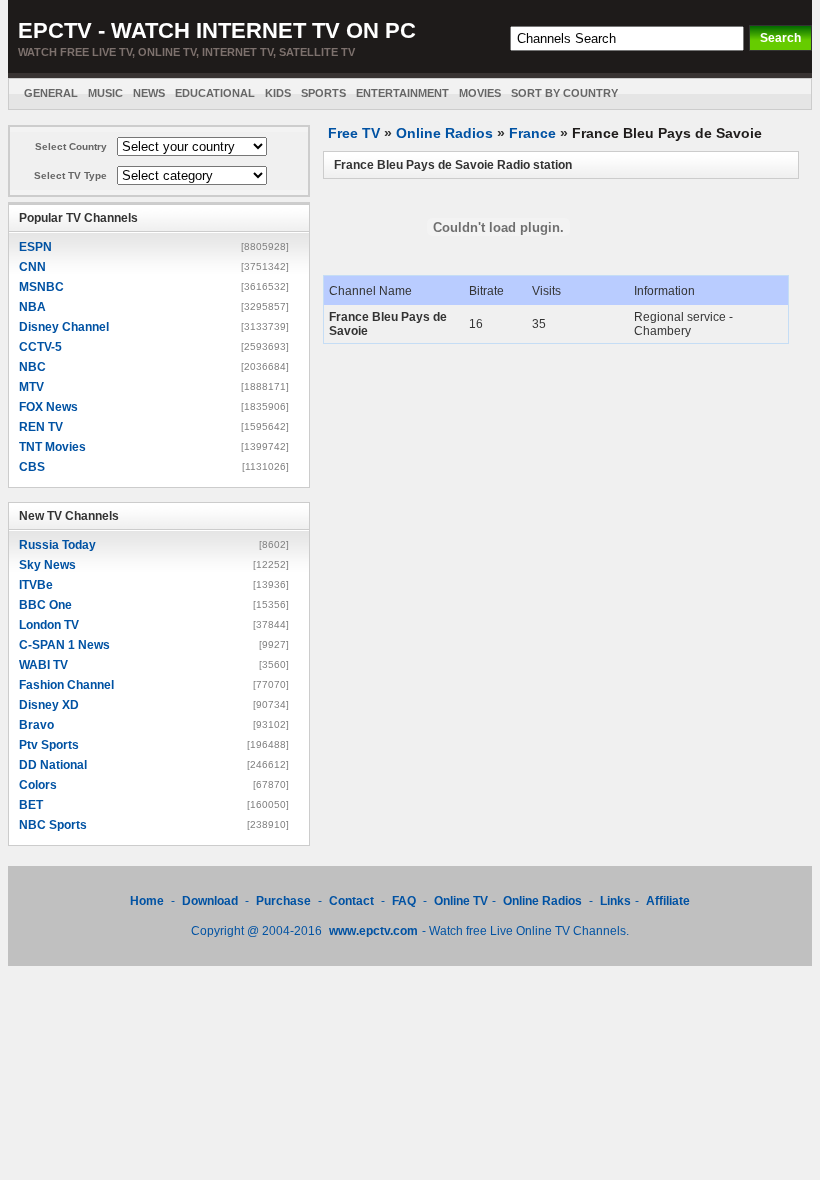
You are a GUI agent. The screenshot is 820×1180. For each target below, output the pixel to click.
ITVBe (36, 585)
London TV (49, 625)
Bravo (36, 725)
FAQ (404, 901)
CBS (32, 467)
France (532, 133)
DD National (53, 765)
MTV (31, 387)
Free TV (354, 133)
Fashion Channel (66, 685)
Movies (480, 93)
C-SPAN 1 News (64, 645)
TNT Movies (52, 447)
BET (31, 805)
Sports (323, 93)
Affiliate (668, 901)
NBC (32, 367)
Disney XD (49, 705)
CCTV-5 (40, 347)
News (149, 93)
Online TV (461, 901)
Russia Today (57, 545)
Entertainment (402, 93)
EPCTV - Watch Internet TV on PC (217, 30)
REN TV (41, 427)
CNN (32, 267)
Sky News (47, 565)
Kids (278, 93)
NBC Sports (53, 825)
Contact (351, 901)
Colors (38, 785)
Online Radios (444, 133)
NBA (32, 307)
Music (105, 93)
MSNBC (41, 287)
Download (211, 901)
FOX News (48, 407)
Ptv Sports (49, 745)
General (51, 93)
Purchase (283, 901)
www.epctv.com (373, 931)
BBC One (45, 605)
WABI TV (43, 665)
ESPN (35, 247)
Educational (215, 93)
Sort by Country (564, 93)
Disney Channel (64, 327)
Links (615, 901)
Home (147, 901)
